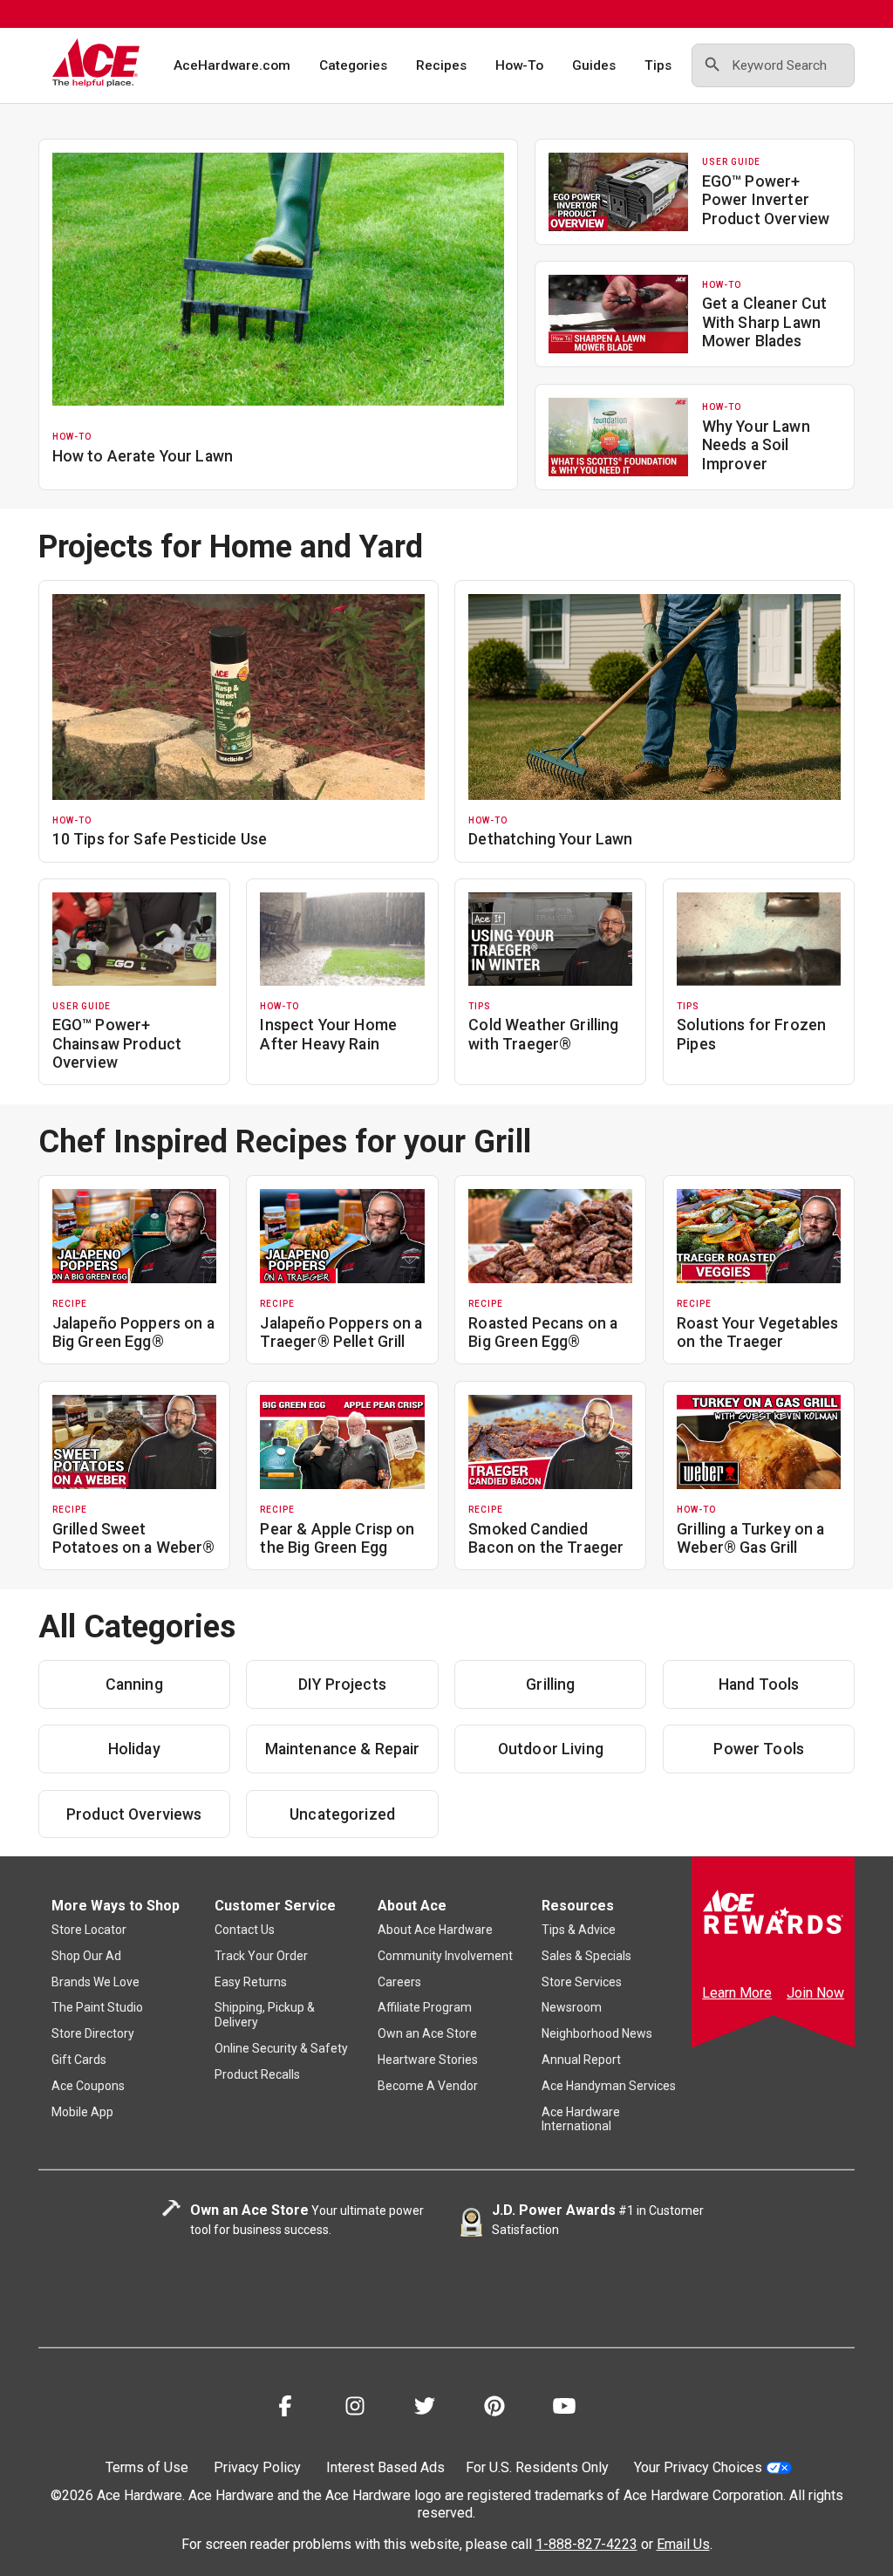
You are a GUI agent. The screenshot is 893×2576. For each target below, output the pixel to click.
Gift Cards (79, 2060)
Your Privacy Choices (698, 2467)
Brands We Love (95, 1982)
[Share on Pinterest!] (494, 2409)
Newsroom (572, 2007)
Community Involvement (445, 1956)
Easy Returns (251, 1982)
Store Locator (89, 1930)
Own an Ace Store (427, 2033)
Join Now (815, 1993)
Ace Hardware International (581, 2119)
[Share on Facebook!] (285, 2409)
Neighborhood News (597, 2033)
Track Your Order (261, 1956)
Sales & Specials (586, 1956)
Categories (353, 65)
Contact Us (245, 1930)
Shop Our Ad (86, 1956)
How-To (519, 65)
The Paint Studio (97, 2007)
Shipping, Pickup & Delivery (265, 2015)
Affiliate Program (425, 2007)
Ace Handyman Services (609, 2086)
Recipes (441, 65)
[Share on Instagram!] (355, 2409)
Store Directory (93, 2033)
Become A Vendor (428, 2086)
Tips (658, 65)
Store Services (582, 1982)
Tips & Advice (579, 1930)
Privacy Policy (257, 2467)
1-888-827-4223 (586, 2544)
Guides (594, 65)
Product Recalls (257, 2074)
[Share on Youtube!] (564, 2409)
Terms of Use (147, 2467)
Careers (399, 1982)
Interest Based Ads (385, 2467)
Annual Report (581, 2060)
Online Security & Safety (281, 2048)
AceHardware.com (232, 65)
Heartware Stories (428, 2060)
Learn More (737, 1993)
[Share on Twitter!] (425, 2409)
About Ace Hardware (435, 1930)
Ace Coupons (88, 2086)
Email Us (683, 2544)
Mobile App (82, 2112)
